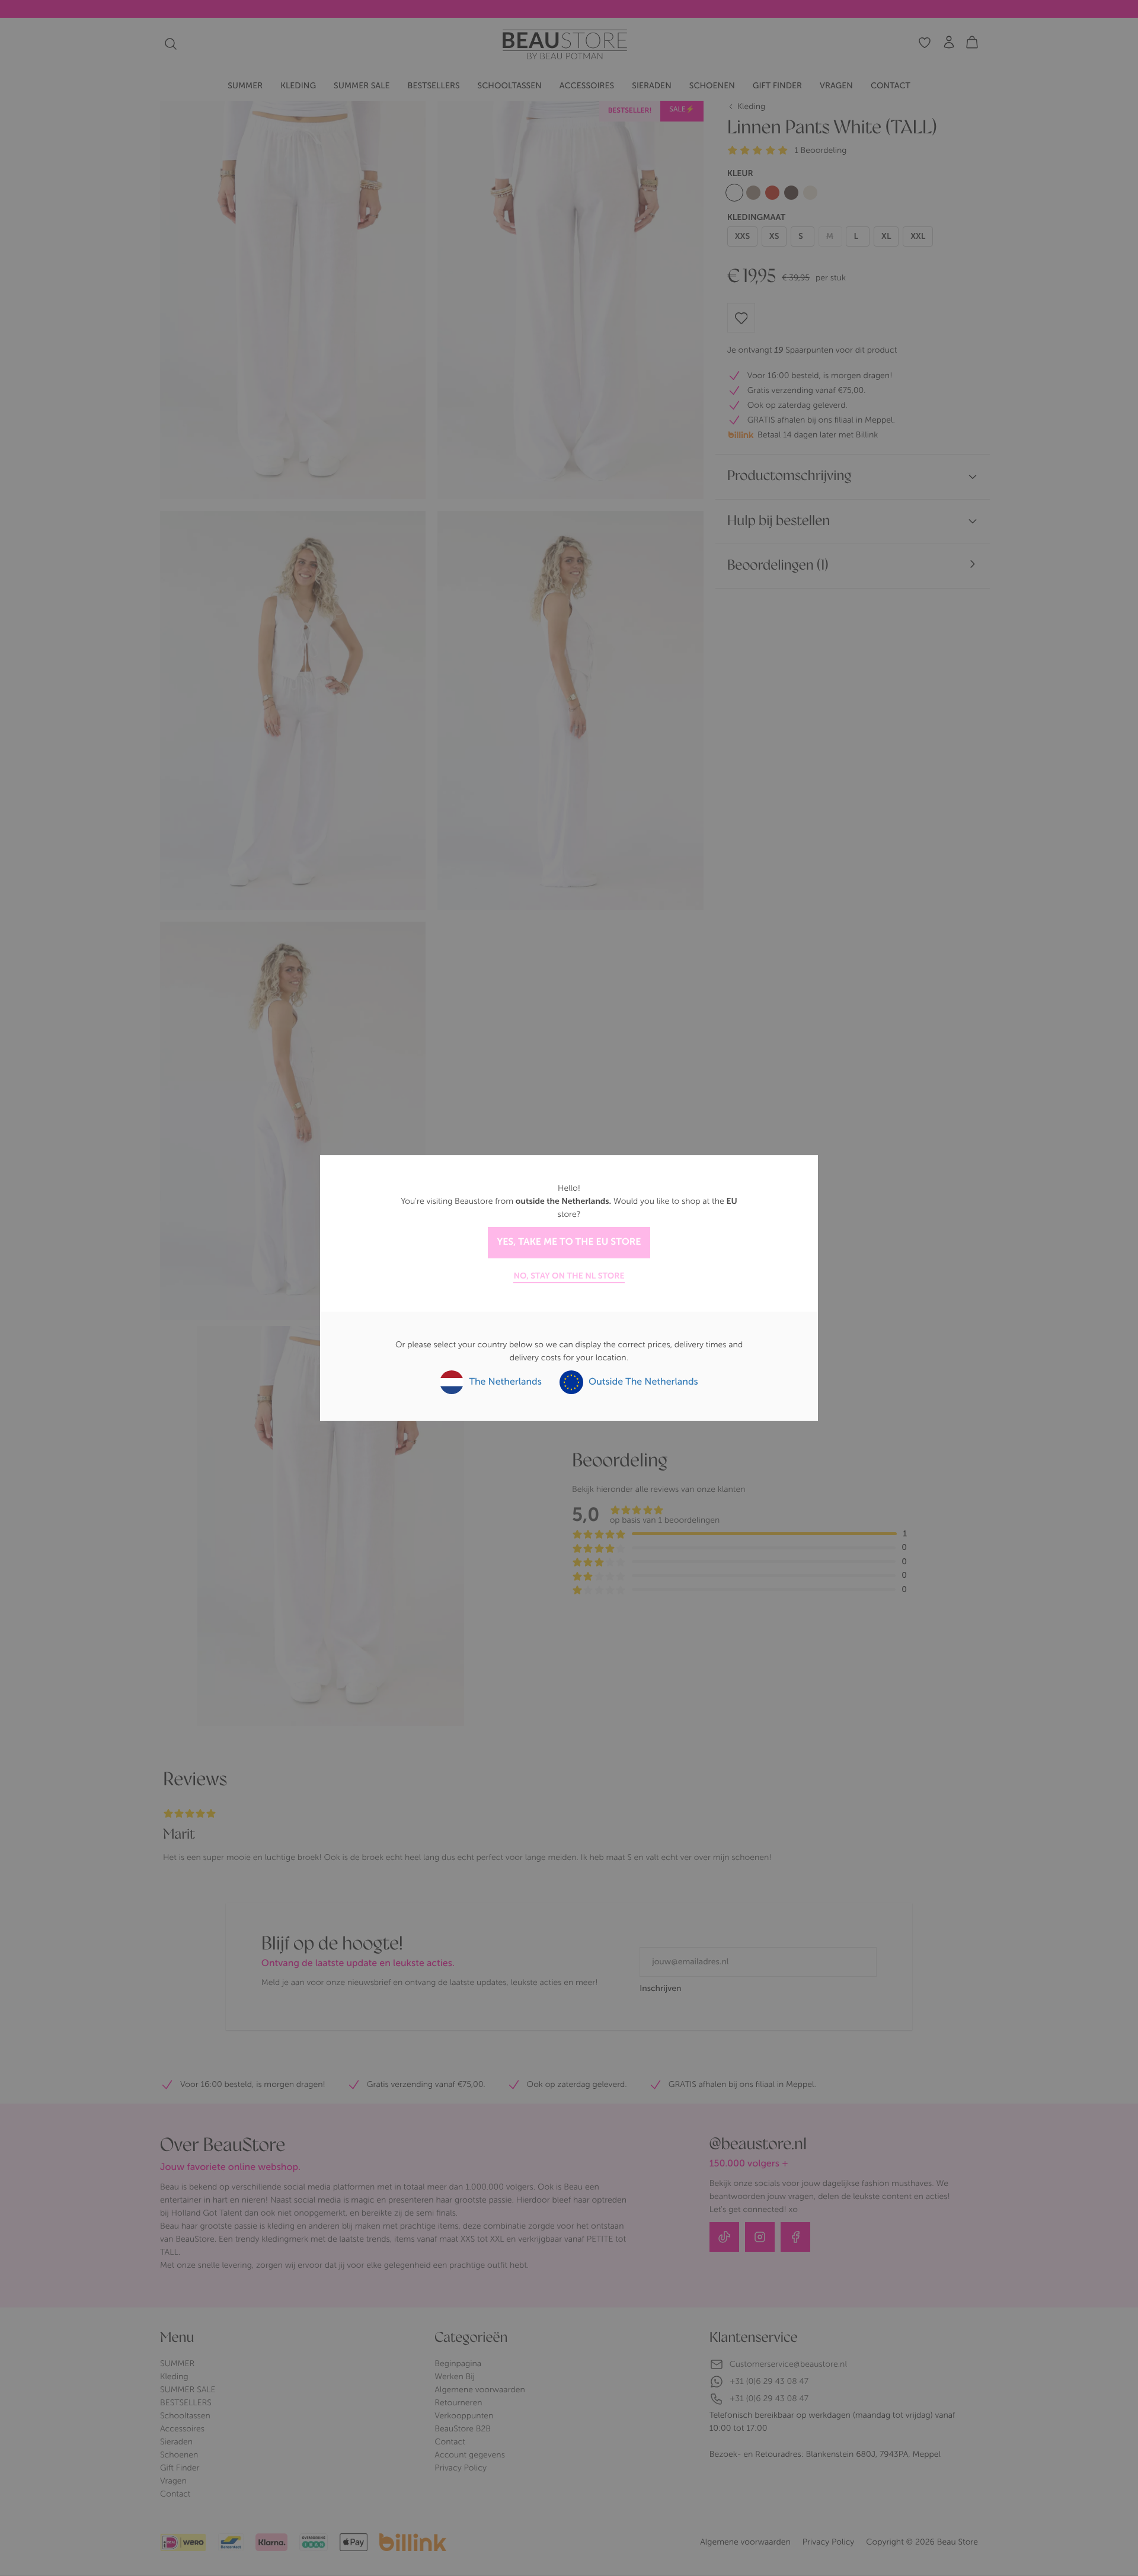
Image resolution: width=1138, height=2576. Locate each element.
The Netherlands (504, 1382)
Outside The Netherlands (642, 1382)
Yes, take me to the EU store (569, 1242)
